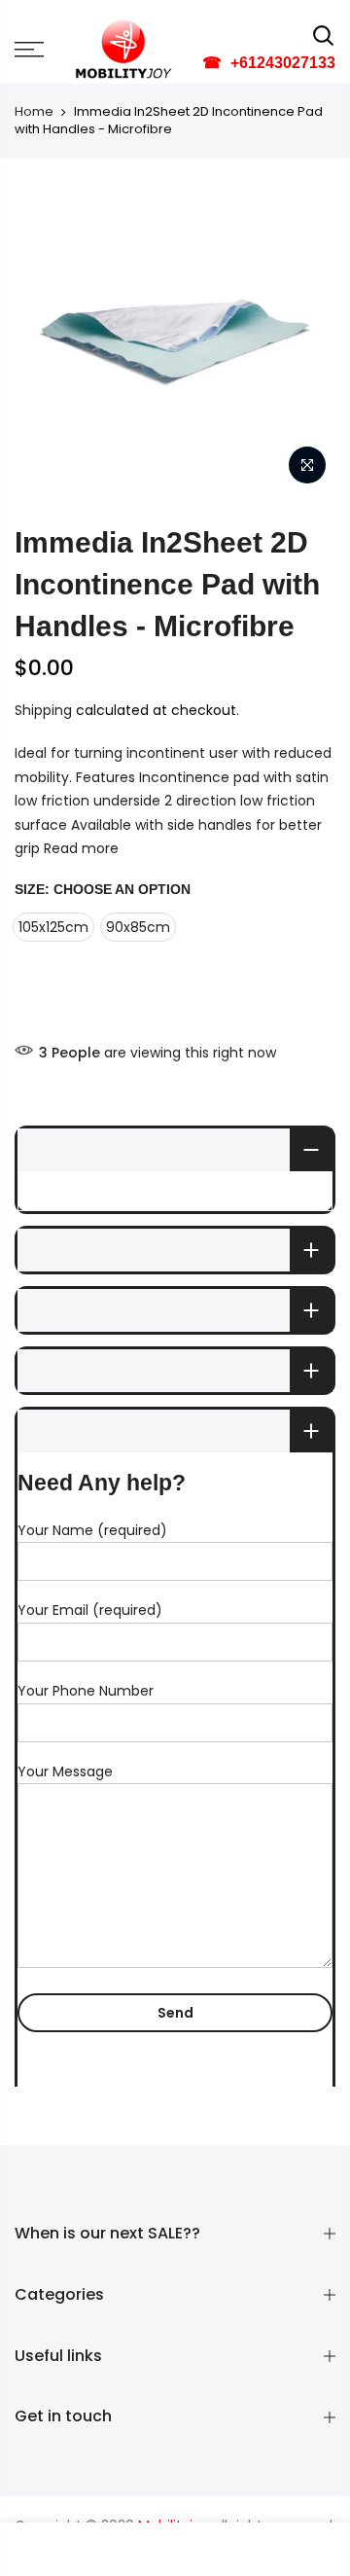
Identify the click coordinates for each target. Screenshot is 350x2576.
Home (34, 112)
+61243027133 (269, 63)
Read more (81, 848)
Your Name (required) (92, 1530)
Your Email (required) (90, 1610)
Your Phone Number (86, 1691)
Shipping (43, 710)
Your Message (65, 1771)
